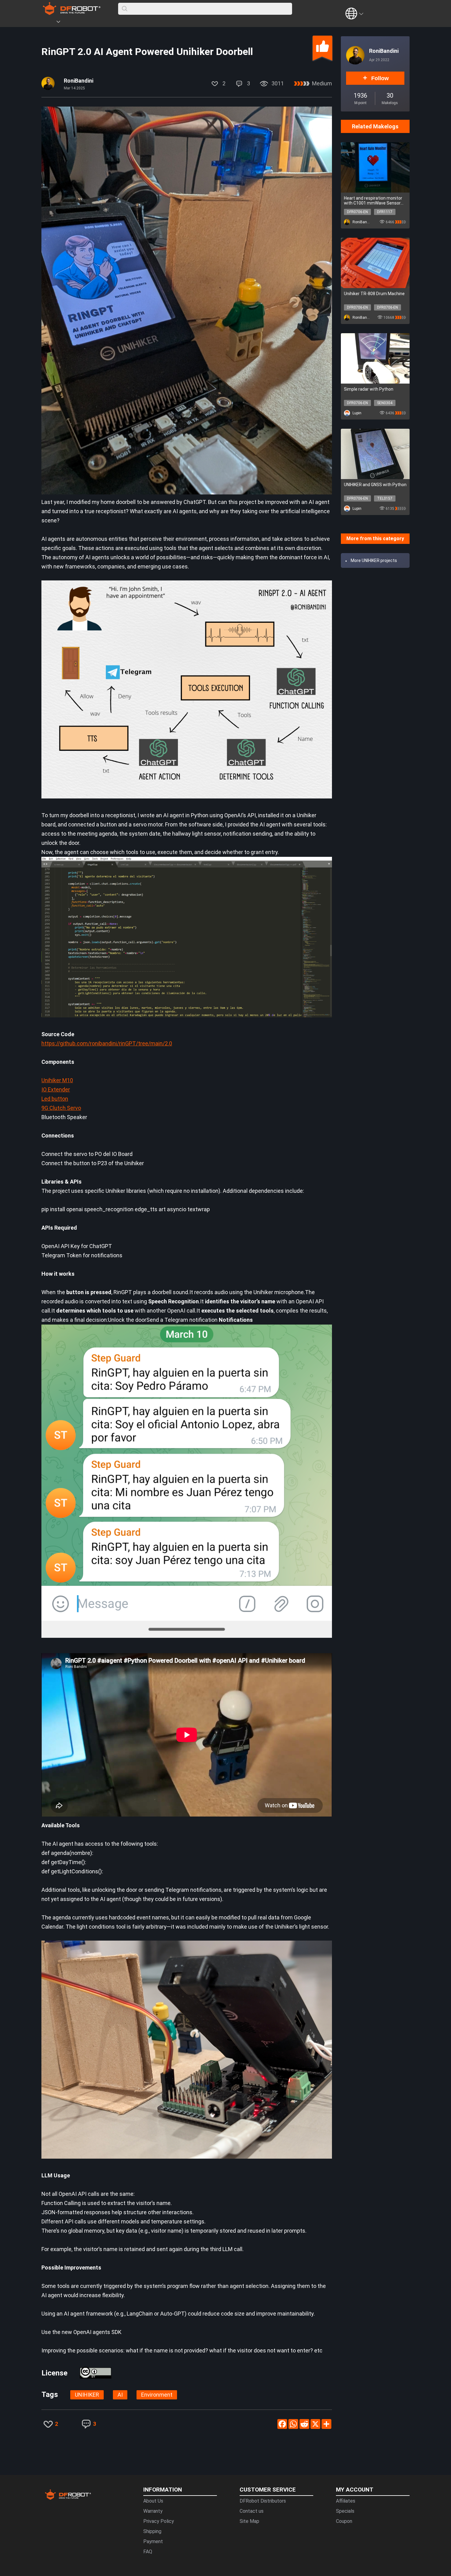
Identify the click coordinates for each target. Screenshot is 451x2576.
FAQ (148, 2552)
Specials (345, 2511)
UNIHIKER (87, 2395)
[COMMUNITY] (62, 23)
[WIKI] (83, 23)
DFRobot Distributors (263, 2501)
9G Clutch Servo (61, 1108)
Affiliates (346, 2501)
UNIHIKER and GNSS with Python (375, 485)
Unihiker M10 (57, 1080)
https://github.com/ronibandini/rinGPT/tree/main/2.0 (107, 1043)
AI (120, 2395)
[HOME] (50, 23)
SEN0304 (385, 403)
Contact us (252, 2511)
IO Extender (56, 1089)
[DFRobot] (72, 13)
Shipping (152, 2531)
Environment (157, 2395)
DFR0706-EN (357, 212)
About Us (153, 2501)
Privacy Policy (159, 2521)
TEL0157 (385, 498)
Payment (153, 2541)
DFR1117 (385, 212)
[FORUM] (74, 23)
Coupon (344, 2521)
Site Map (249, 2521)
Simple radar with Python (369, 389)
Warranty (153, 2511)
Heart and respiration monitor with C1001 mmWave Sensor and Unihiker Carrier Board (373, 201)
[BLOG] (93, 23)
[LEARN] (102, 23)
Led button (55, 1099)
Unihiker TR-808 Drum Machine (374, 294)
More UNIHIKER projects (374, 560)
